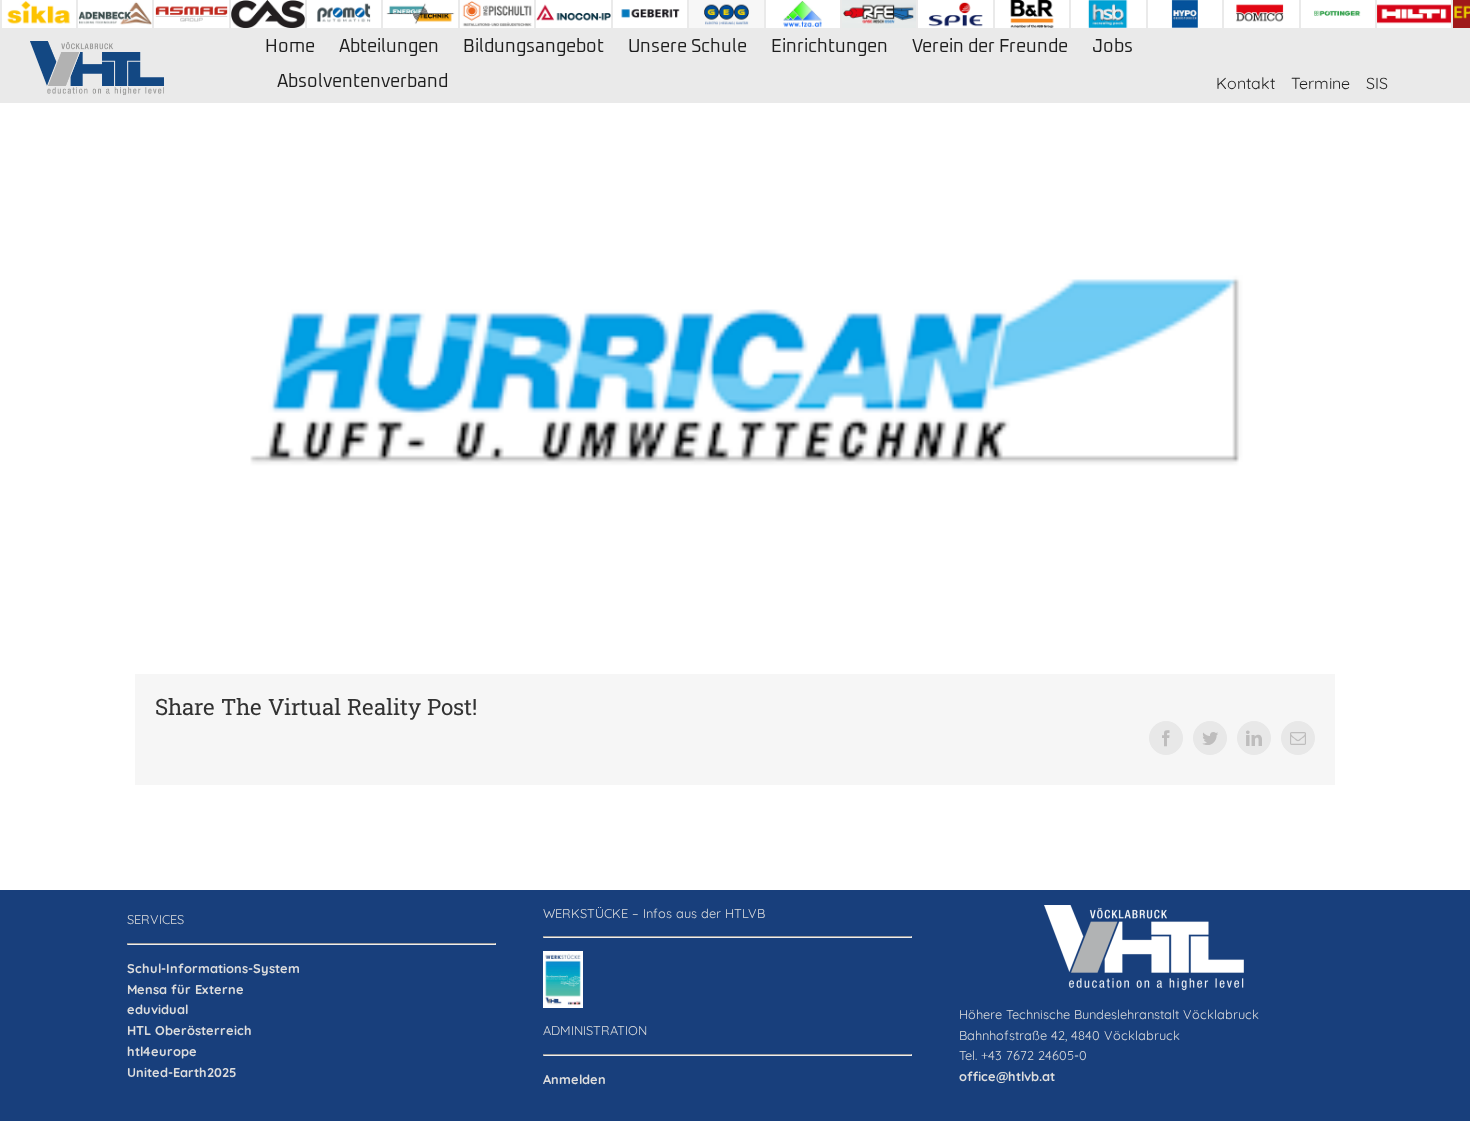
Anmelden (574, 1079)
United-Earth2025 (181, 1072)
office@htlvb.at (1007, 1076)
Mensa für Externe (185, 989)
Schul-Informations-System (213, 968)
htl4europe (162, 1051)
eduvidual (157, 1009)
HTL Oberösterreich (189, 1030)
